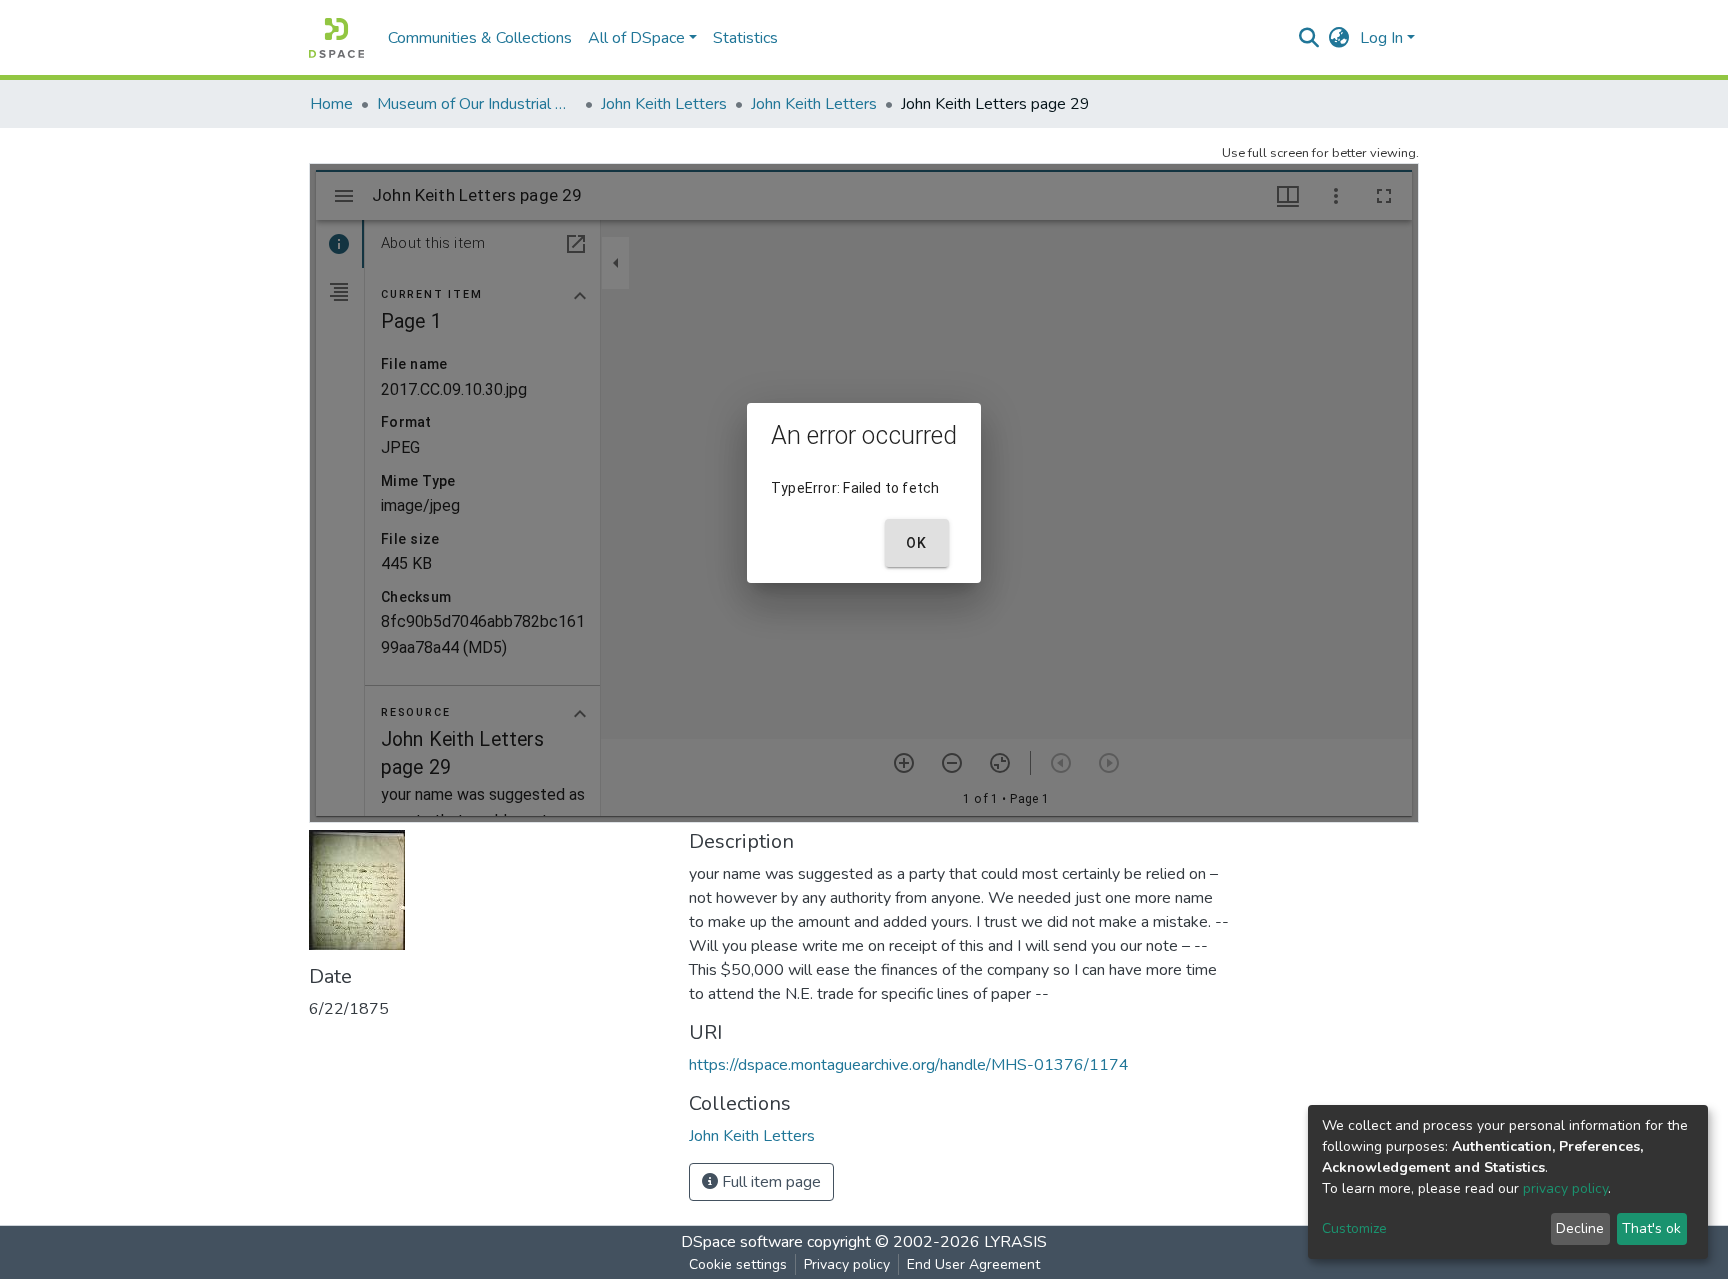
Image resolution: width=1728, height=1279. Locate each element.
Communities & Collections (480, 38)
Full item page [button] (769, 1182)
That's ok (1651, 1228)
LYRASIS (1015, 1242)
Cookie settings (738, 1264)
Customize (1354, 1228)
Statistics (745, 38)
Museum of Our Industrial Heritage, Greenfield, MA (477, 104)
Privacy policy (847, 1264)
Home (331, 104)
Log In (1381, 38)
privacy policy (1565, 1188)
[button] (1339, 38)
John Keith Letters (664, 104)
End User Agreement (973, 1264)
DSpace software (742, 1242)
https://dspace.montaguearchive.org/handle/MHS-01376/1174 (909, 1065)
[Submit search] (1309, 38)
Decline (1580, 1228)
